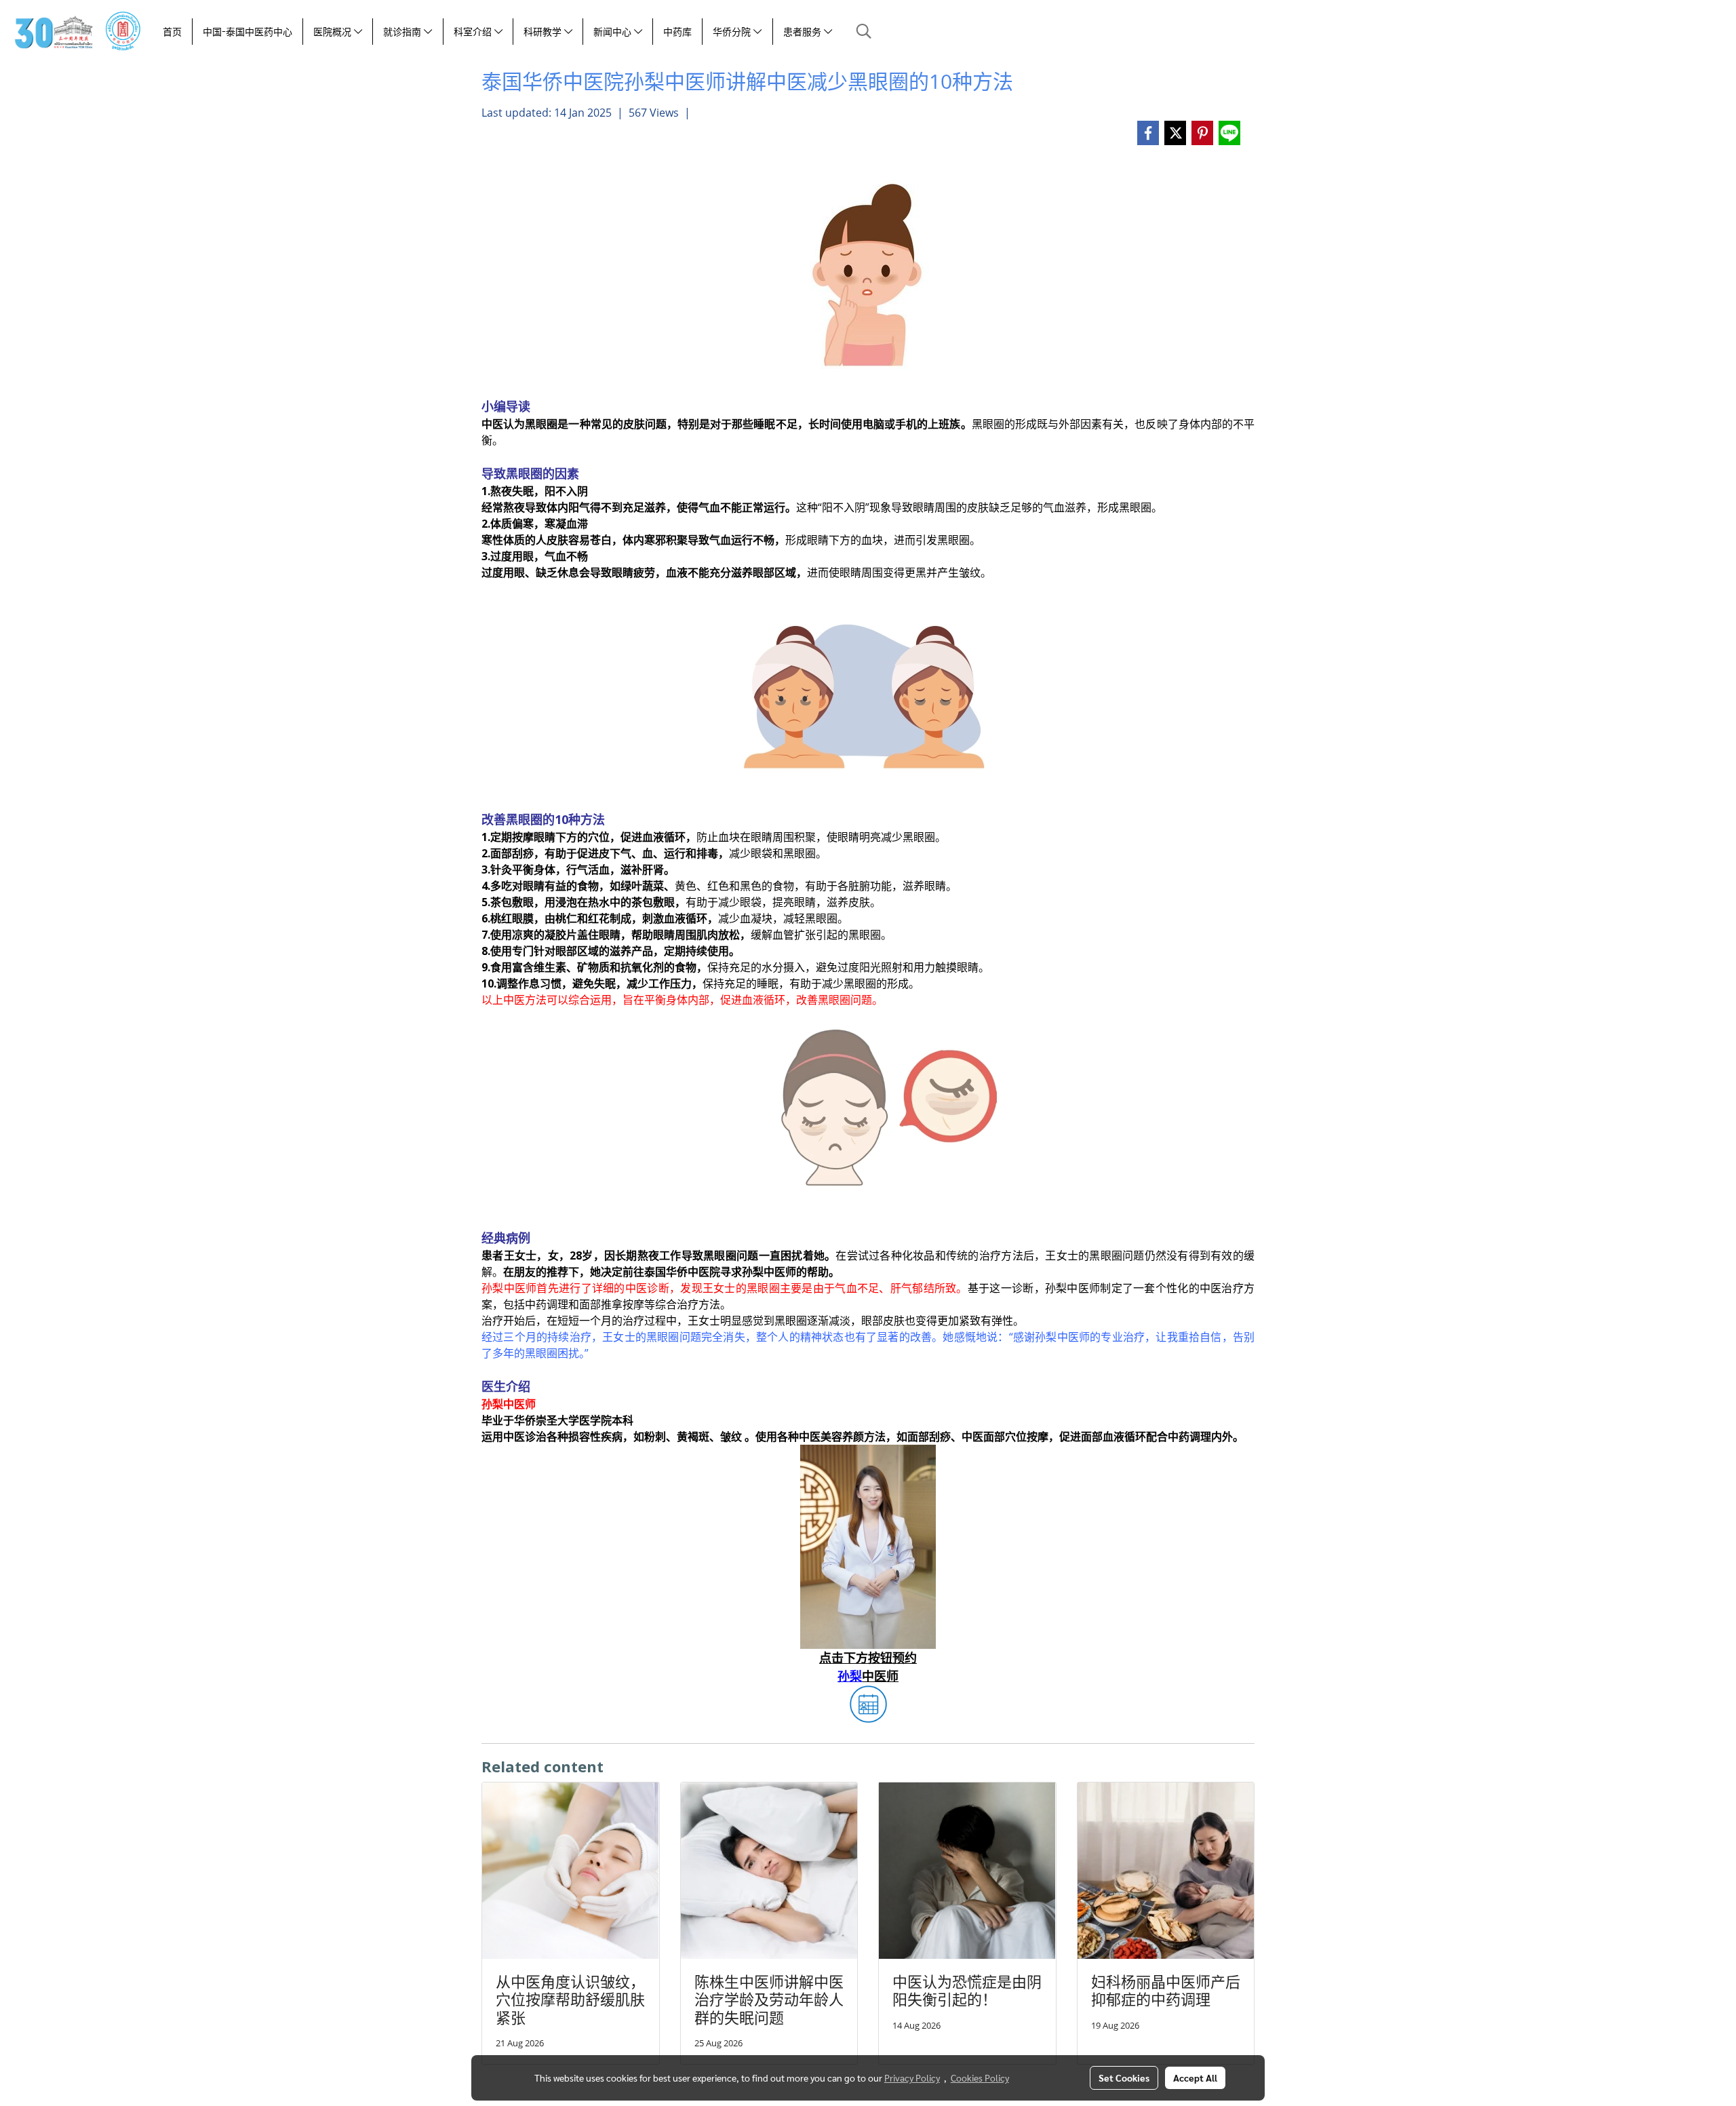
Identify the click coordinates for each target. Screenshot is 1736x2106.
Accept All (1195, 2078)
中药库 (677, 32)
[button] (864, 31)
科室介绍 (474, 32)
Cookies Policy (980, 2078)
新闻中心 (614, 32)
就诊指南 (403, 32)
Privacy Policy (912, 2078)
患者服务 (804, 32)
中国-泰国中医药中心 (248, 32)
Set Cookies (1124, 2078)
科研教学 (544, 32)
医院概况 (334, 32)
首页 (172, 32)
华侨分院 (733, 32)
